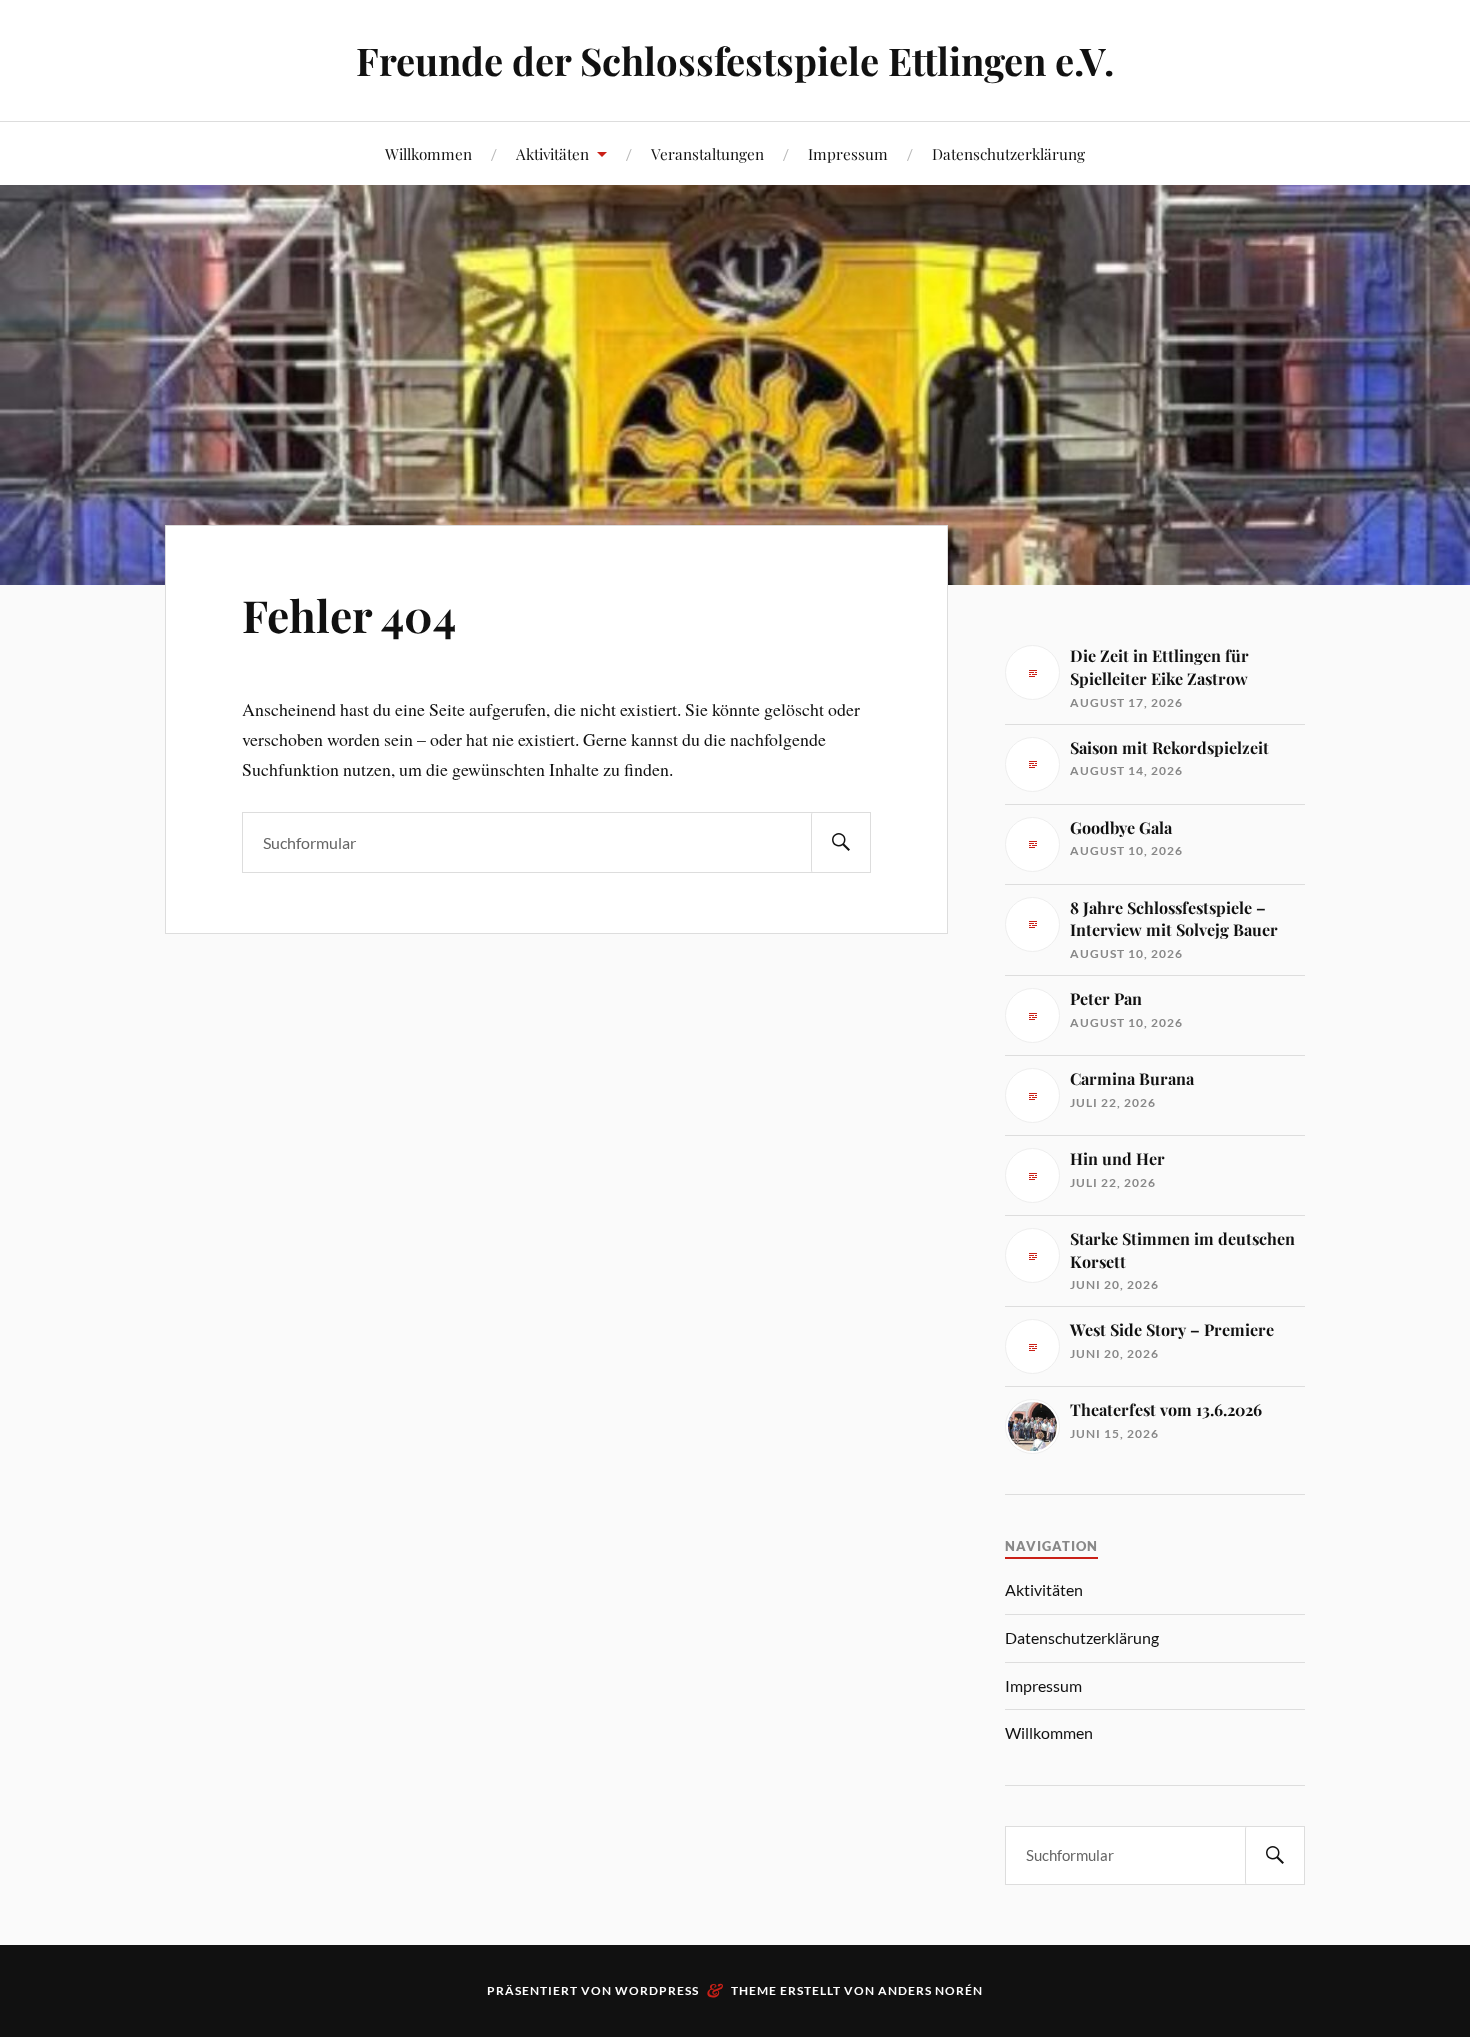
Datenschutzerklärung (1008, 153)
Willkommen (428, 153)
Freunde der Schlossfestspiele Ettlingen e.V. (735, 60)
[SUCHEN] (841, 842)
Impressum (848, 153)
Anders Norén (930, 1990)
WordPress (657, 1990)
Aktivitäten (552, 153)
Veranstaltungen (707, 153)
